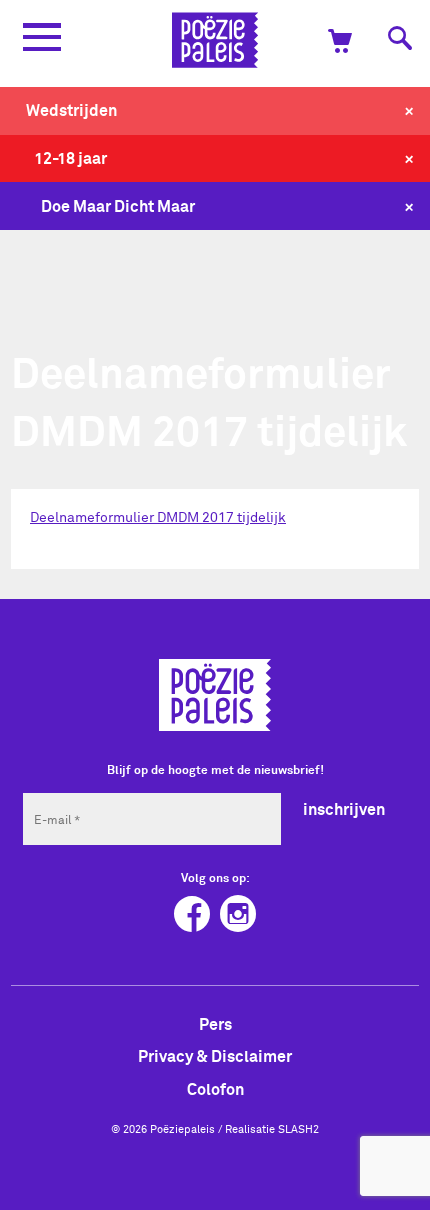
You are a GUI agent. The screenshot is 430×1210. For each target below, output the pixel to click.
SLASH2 (298, 1129)
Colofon (215, 1089)
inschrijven (344, 809)
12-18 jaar (70, 158)
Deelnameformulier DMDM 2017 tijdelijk (158, 517)
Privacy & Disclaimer (215, 1056)
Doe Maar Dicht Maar (118, 206)
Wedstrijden (71, 110)
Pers (215, 1024)
